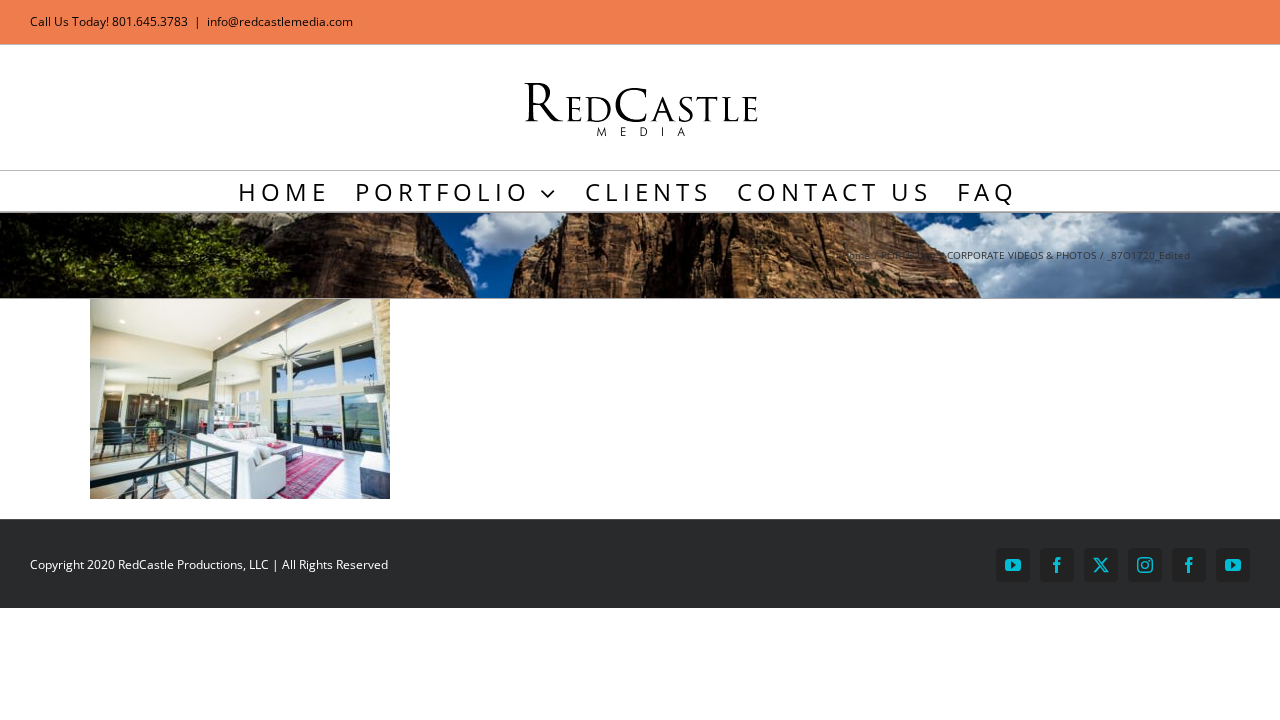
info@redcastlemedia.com (280, 21)
